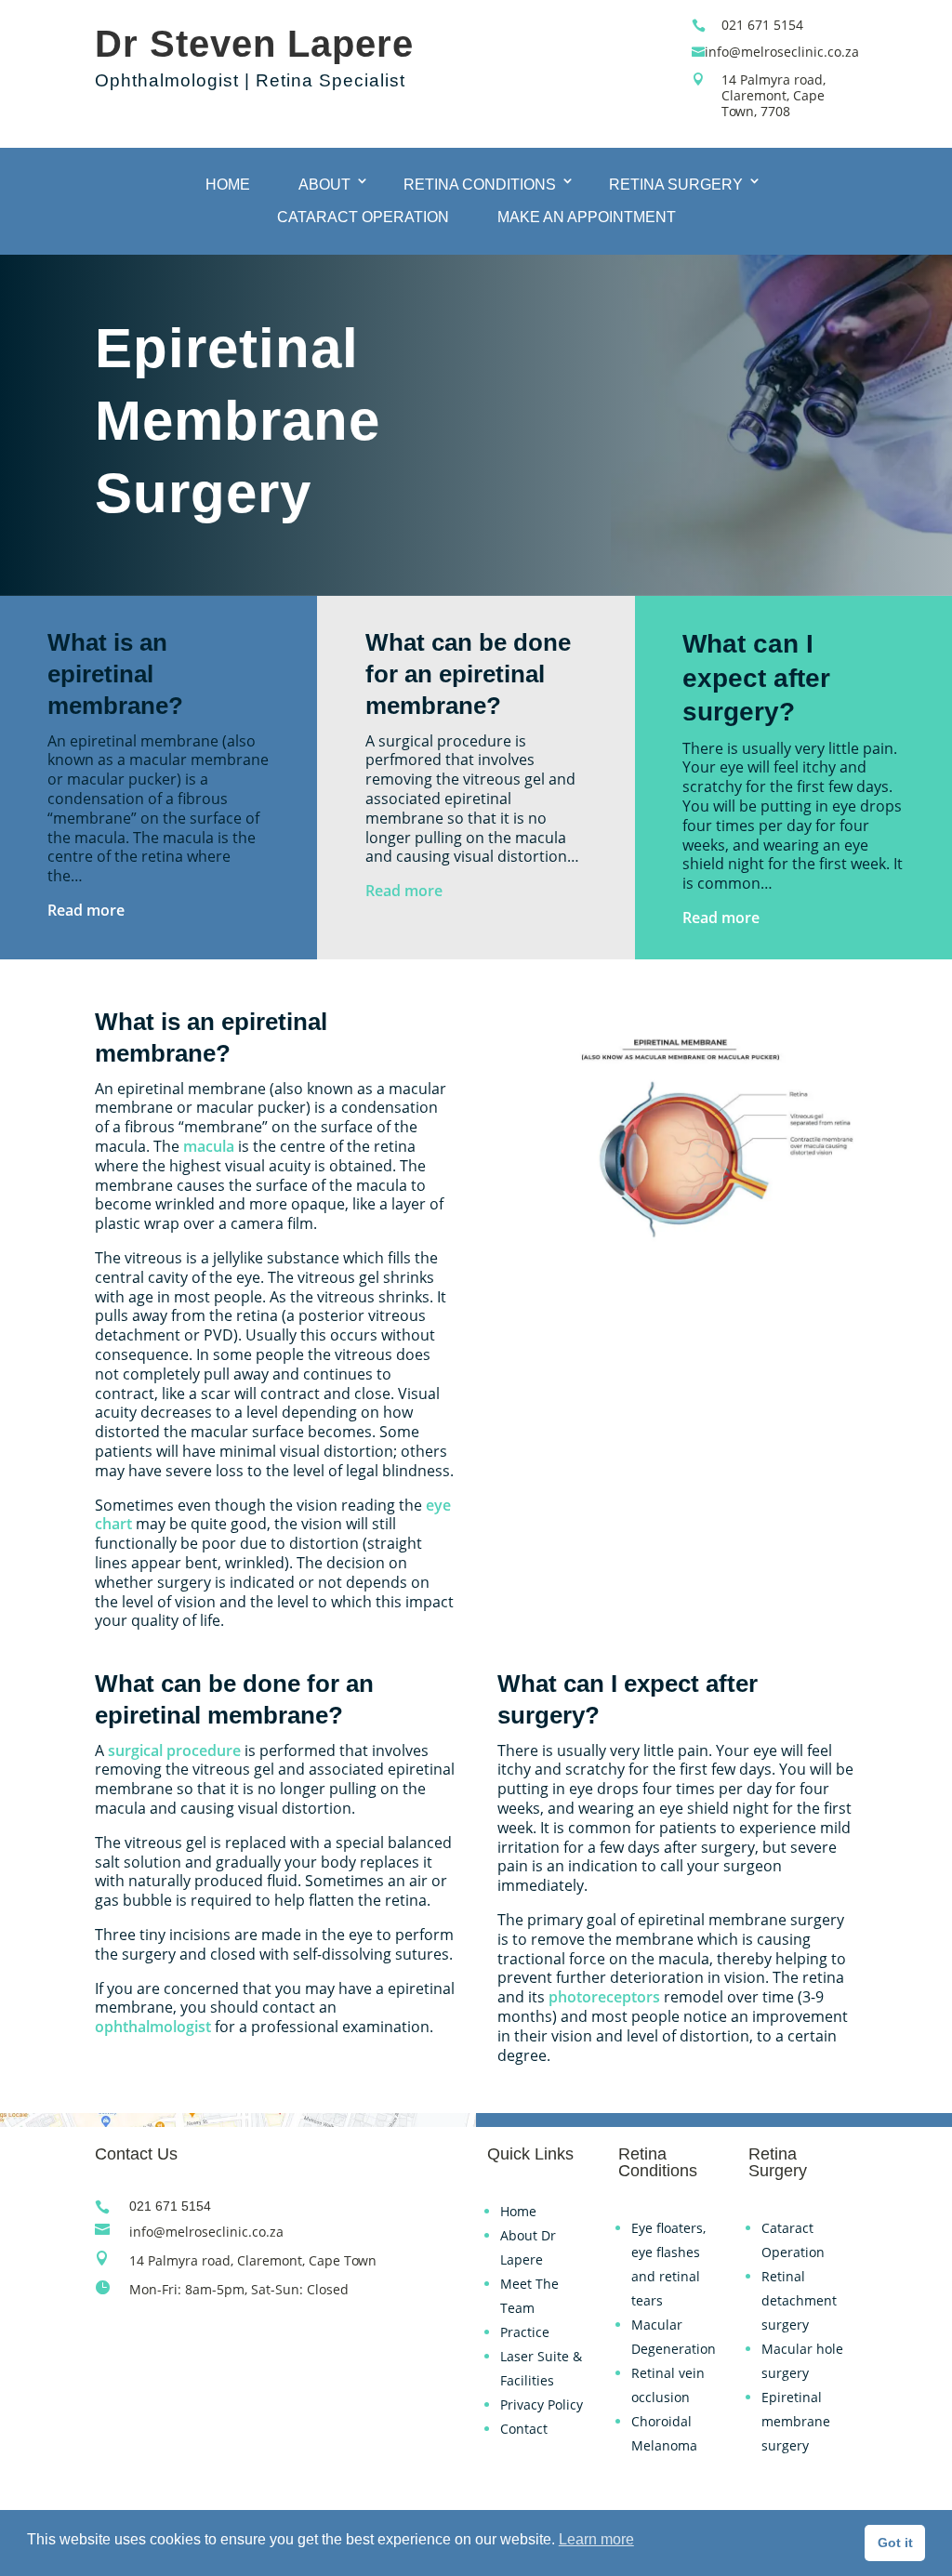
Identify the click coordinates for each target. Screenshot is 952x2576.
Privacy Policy (542, 2404)
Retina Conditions (480, 185)
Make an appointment (587, 217)
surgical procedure (174, 1750)
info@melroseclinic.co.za (782, 52)
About (324, 185)
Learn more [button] (596, 2539)
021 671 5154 (762, 25)
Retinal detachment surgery (799, 2300)
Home (228, 185)
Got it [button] (895, 2543)
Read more (86, 910)
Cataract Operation (363, 217)
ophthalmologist (153, 2027)
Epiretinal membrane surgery (796, 2421)
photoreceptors (604, 1997)
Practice (525, 2332)
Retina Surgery (676, 185)
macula (209, 1146)
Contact (524, 2429)
